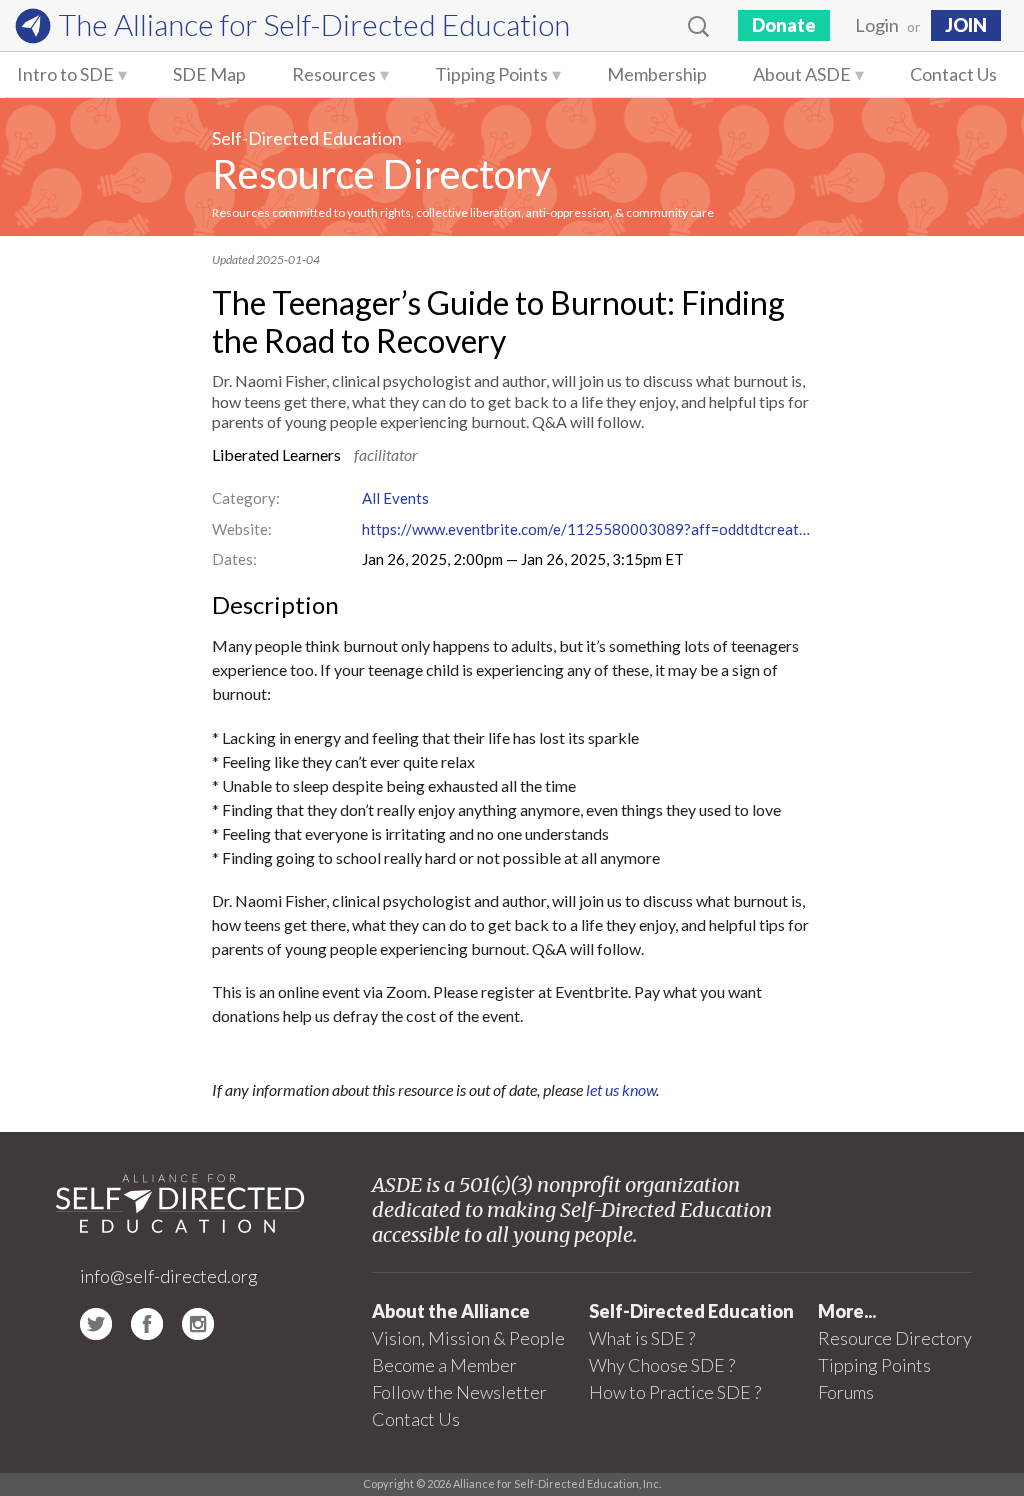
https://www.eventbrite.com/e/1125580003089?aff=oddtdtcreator (587, 529)
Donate (784, 25)
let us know (621, 1089)
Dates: (234, 559)
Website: (242, 529)
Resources (334, 74)
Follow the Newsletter (459, 1392)
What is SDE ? (642, 1338)
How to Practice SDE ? (675, 1392)
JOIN (966, 25)
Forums (846, 1392)
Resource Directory (381, 174)
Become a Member (444, 1365)
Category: (246, 498)
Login (877, 25)
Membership (657, 74)
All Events (395, 498)
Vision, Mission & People (468, 1338)
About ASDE (802, 74)
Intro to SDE (65, 74)
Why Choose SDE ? (662, 1365)
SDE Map (209, 74)
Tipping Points (491, 74)
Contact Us (953, 74)
